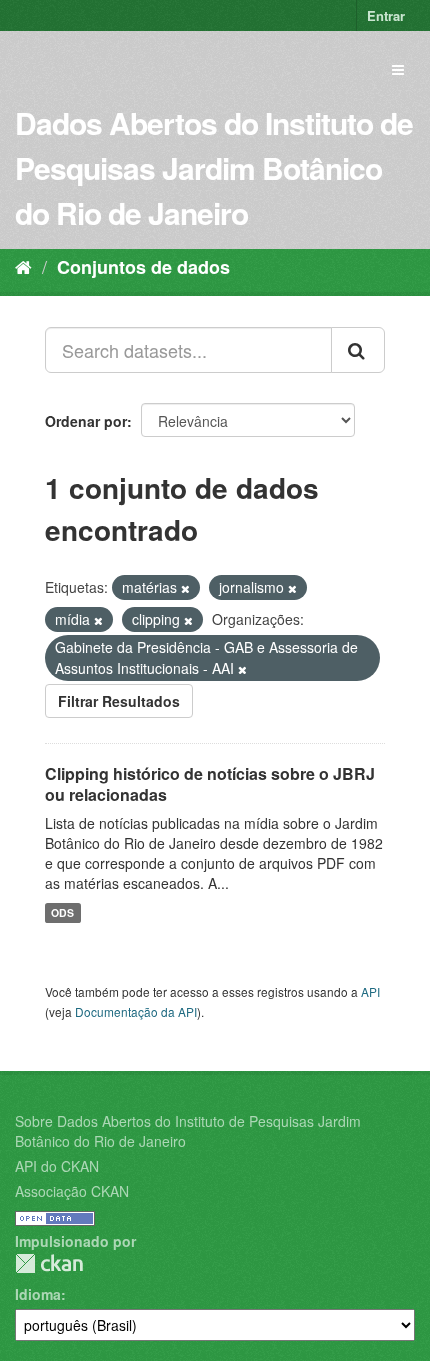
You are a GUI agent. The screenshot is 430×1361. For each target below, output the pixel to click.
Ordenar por (86, 421)
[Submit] (358, 350)
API (370, 991)
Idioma (38, 1294)
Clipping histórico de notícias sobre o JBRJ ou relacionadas (210, 784)
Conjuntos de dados (143, 267)
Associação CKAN (72, 1191)
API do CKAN (57, 1166)
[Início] (23, 266)
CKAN (49, 1263)
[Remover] (185, 588)
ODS (62, 912)
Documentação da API (136, 1011)
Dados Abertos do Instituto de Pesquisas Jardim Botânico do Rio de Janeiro (214, 167)
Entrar (386, 15)
